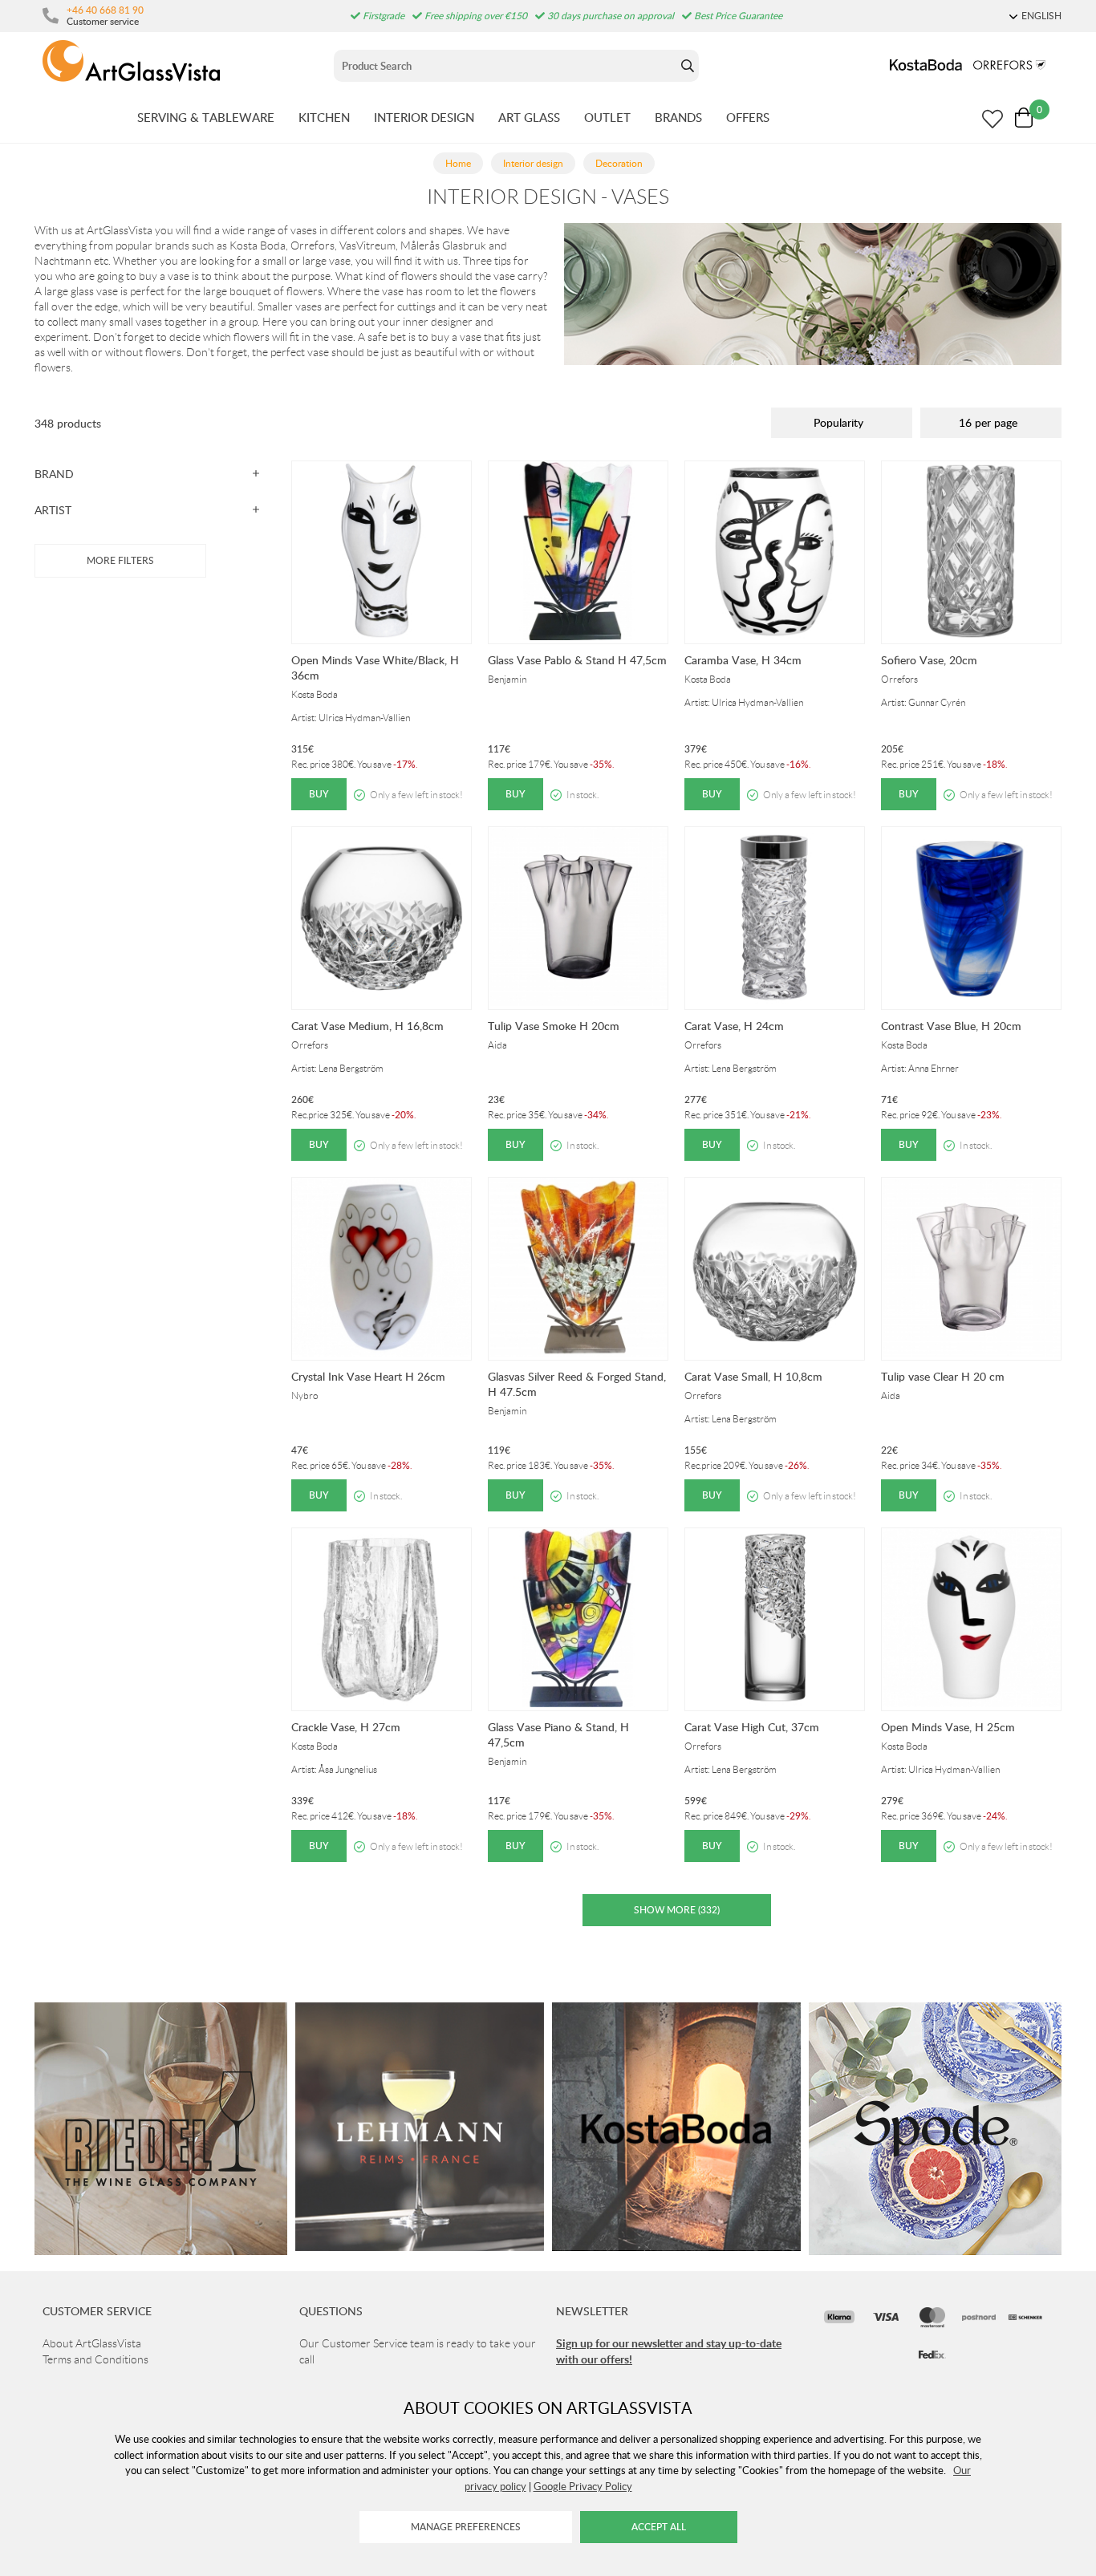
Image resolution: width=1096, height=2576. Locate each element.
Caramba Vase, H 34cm (743, 660)
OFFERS (748, 117)
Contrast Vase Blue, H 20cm (951, 1026)
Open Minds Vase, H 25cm (948, 1727)
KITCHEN (324, 117)
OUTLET (607, 117)
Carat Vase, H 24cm (734, 1026)
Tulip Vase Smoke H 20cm (554, 1026)
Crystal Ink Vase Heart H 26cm (368, 1376)
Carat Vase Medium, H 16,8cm (367, 1026)
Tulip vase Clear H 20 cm (943, 1376)
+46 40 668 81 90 (105, 10)
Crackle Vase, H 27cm (346, 1727)
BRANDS (678, 117)
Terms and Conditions (95, 2359)
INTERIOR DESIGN (424, 117)
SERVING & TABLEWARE (206, 117)
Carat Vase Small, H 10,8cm (753, 1376)
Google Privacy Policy (583, 2486)
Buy (319, 794)
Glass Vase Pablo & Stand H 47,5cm (577, 660)
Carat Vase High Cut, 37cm (752, 1727)
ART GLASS (529, 117)
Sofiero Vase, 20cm (929, 660)
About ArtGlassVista (92, 2343)
